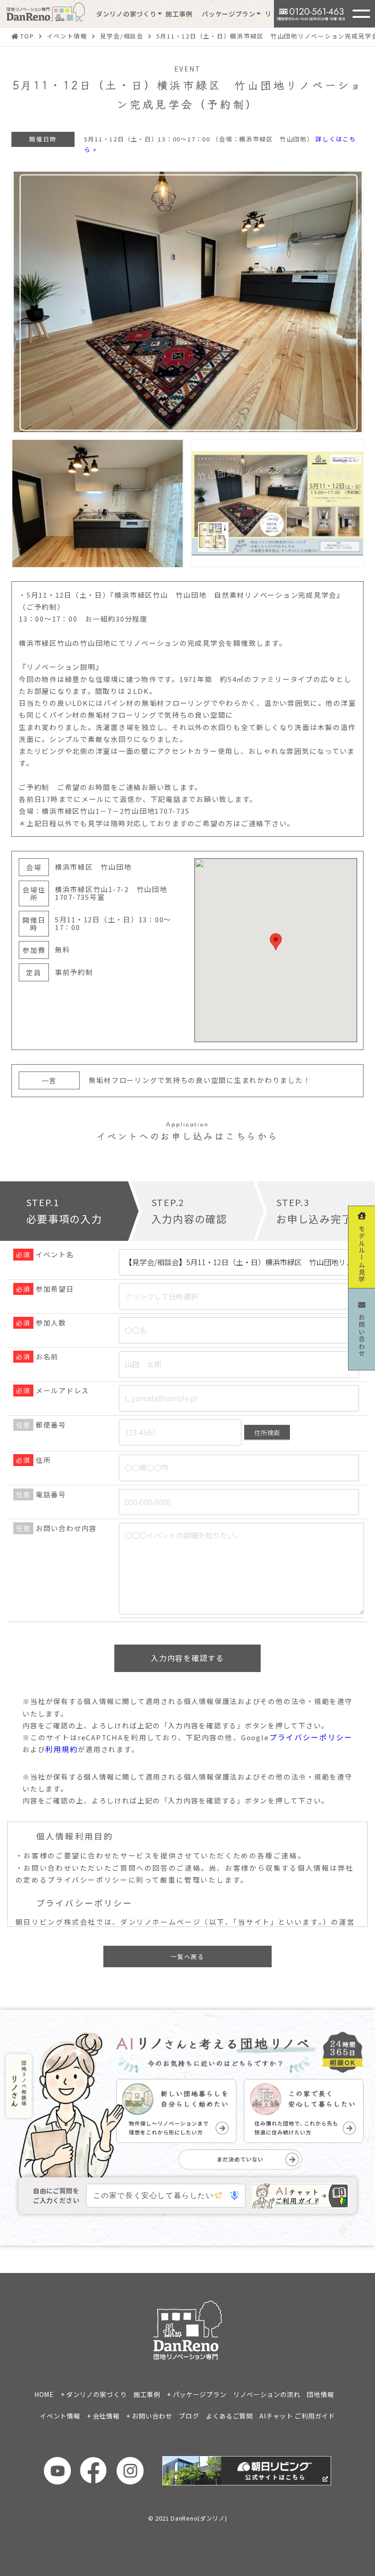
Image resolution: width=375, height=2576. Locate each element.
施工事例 (179, 14)
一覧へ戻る (187, 1956)
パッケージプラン (229, 14)
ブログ (189, 2416)
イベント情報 (60, 2416)
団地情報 (320, 2394)
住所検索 (267, 1433)
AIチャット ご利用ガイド (297, 2416)
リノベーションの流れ (267, 2394)
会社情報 (106, 2416)
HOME (44, 2394)
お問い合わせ (152, 2416)
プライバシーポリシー (311, 1737)
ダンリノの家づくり (126, 14)
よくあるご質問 (229, 2416)
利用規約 (62, 1749)
